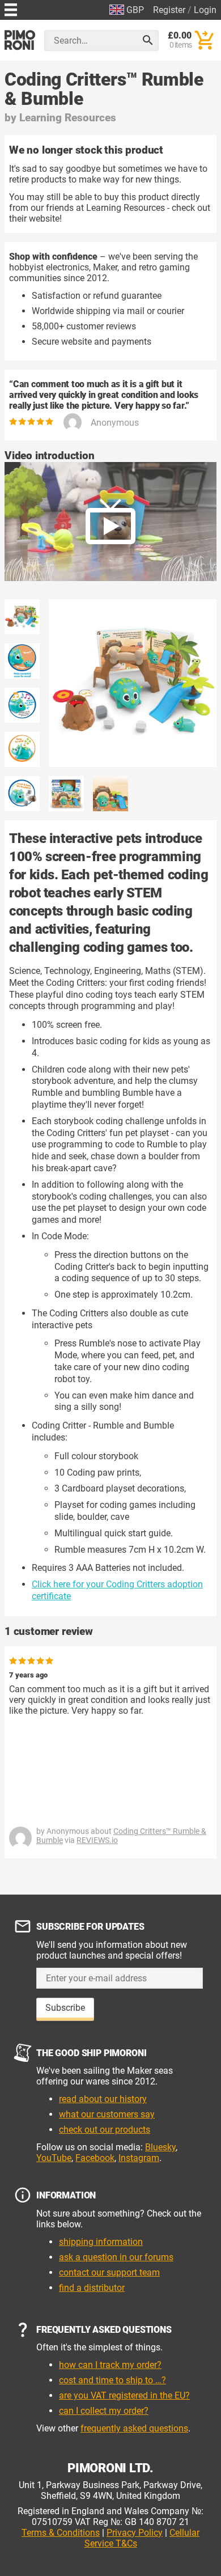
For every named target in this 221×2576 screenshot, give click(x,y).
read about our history (103, 2099)
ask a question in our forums (116, 2257)
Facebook (95, 2158)
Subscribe (65, 2008)
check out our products (105, 2130)
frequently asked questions (134, 2428)
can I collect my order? (104, 2411)
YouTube (54, 2158)
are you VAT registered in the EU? (124, 2395)
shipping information (101, 2242)
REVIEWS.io (97, 1840)
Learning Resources (68, 118)
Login (205, 10)
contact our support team (109, 2272)
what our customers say (107, 2114)
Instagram (139, 2158)
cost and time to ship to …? (112, 2380)
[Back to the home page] (20, 40)
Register (169, 10)
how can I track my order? (110, 2365)
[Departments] (11, 8)
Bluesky (160, 2147)
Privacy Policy (135, 2533)
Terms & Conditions (61, 2533)
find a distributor (92, 2288)
